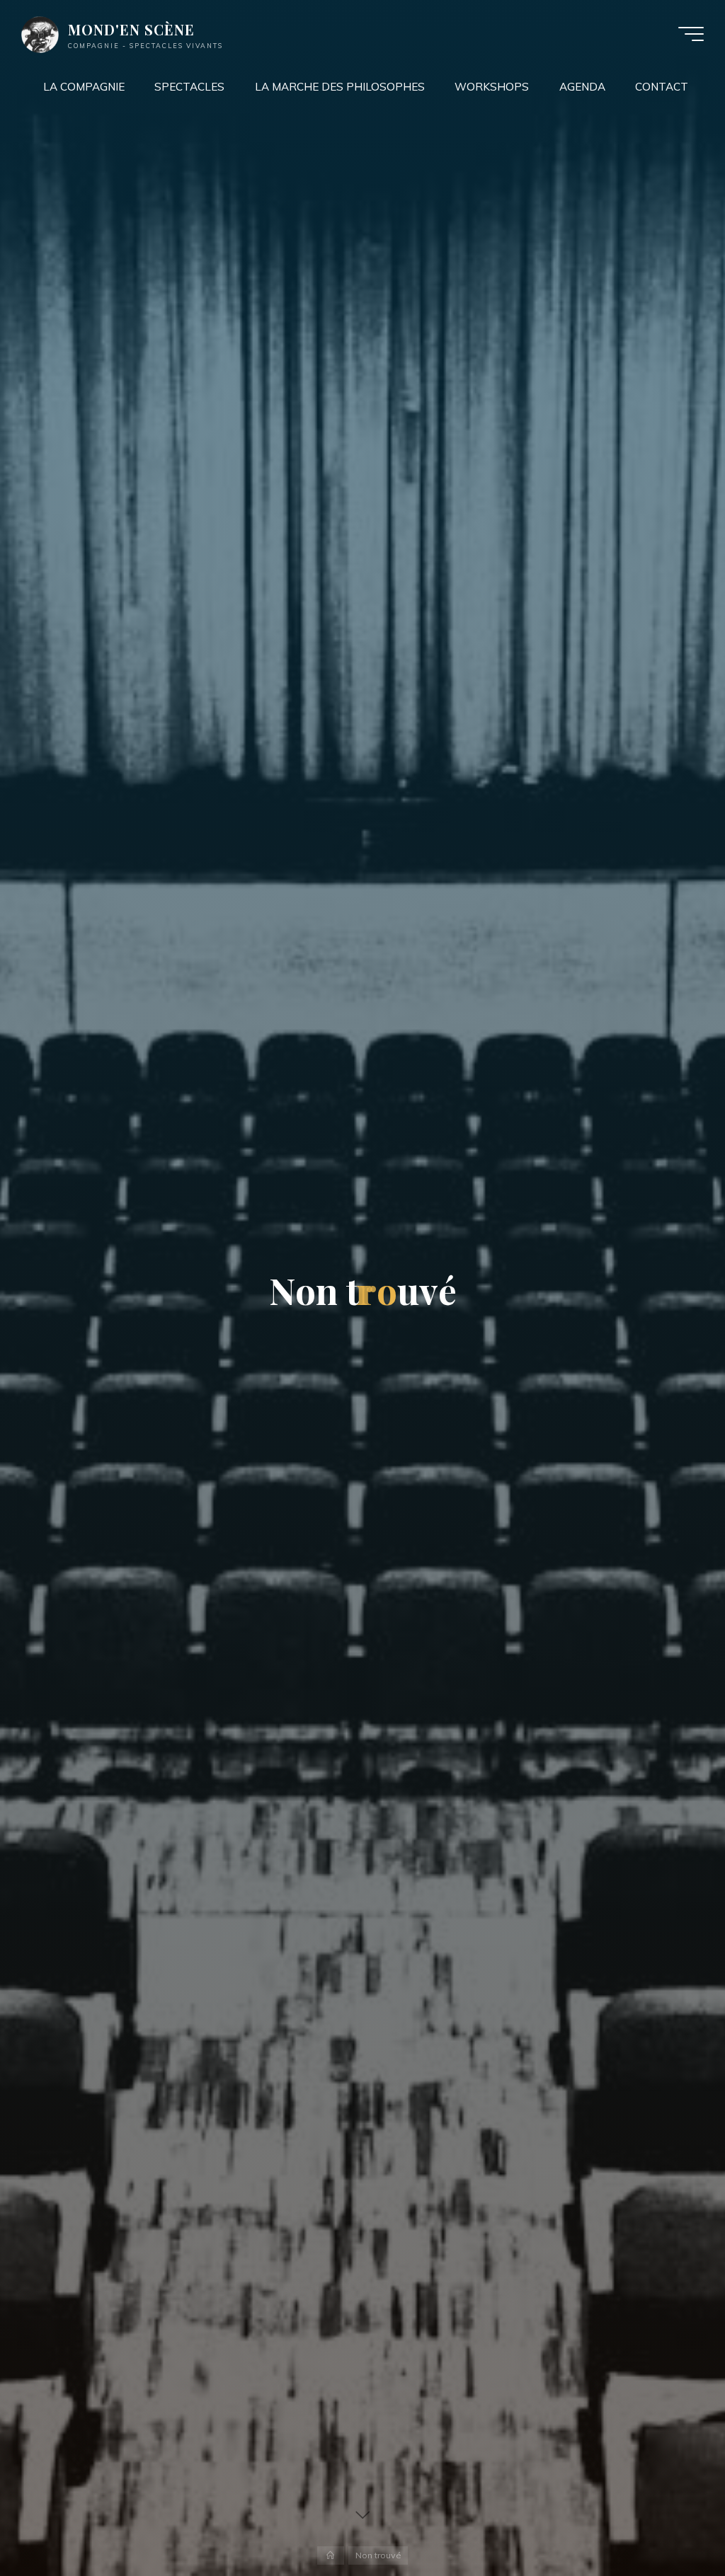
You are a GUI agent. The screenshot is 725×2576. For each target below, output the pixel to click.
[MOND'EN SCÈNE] (40, 34)
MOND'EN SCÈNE (131, 30)
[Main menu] (691, 34)
